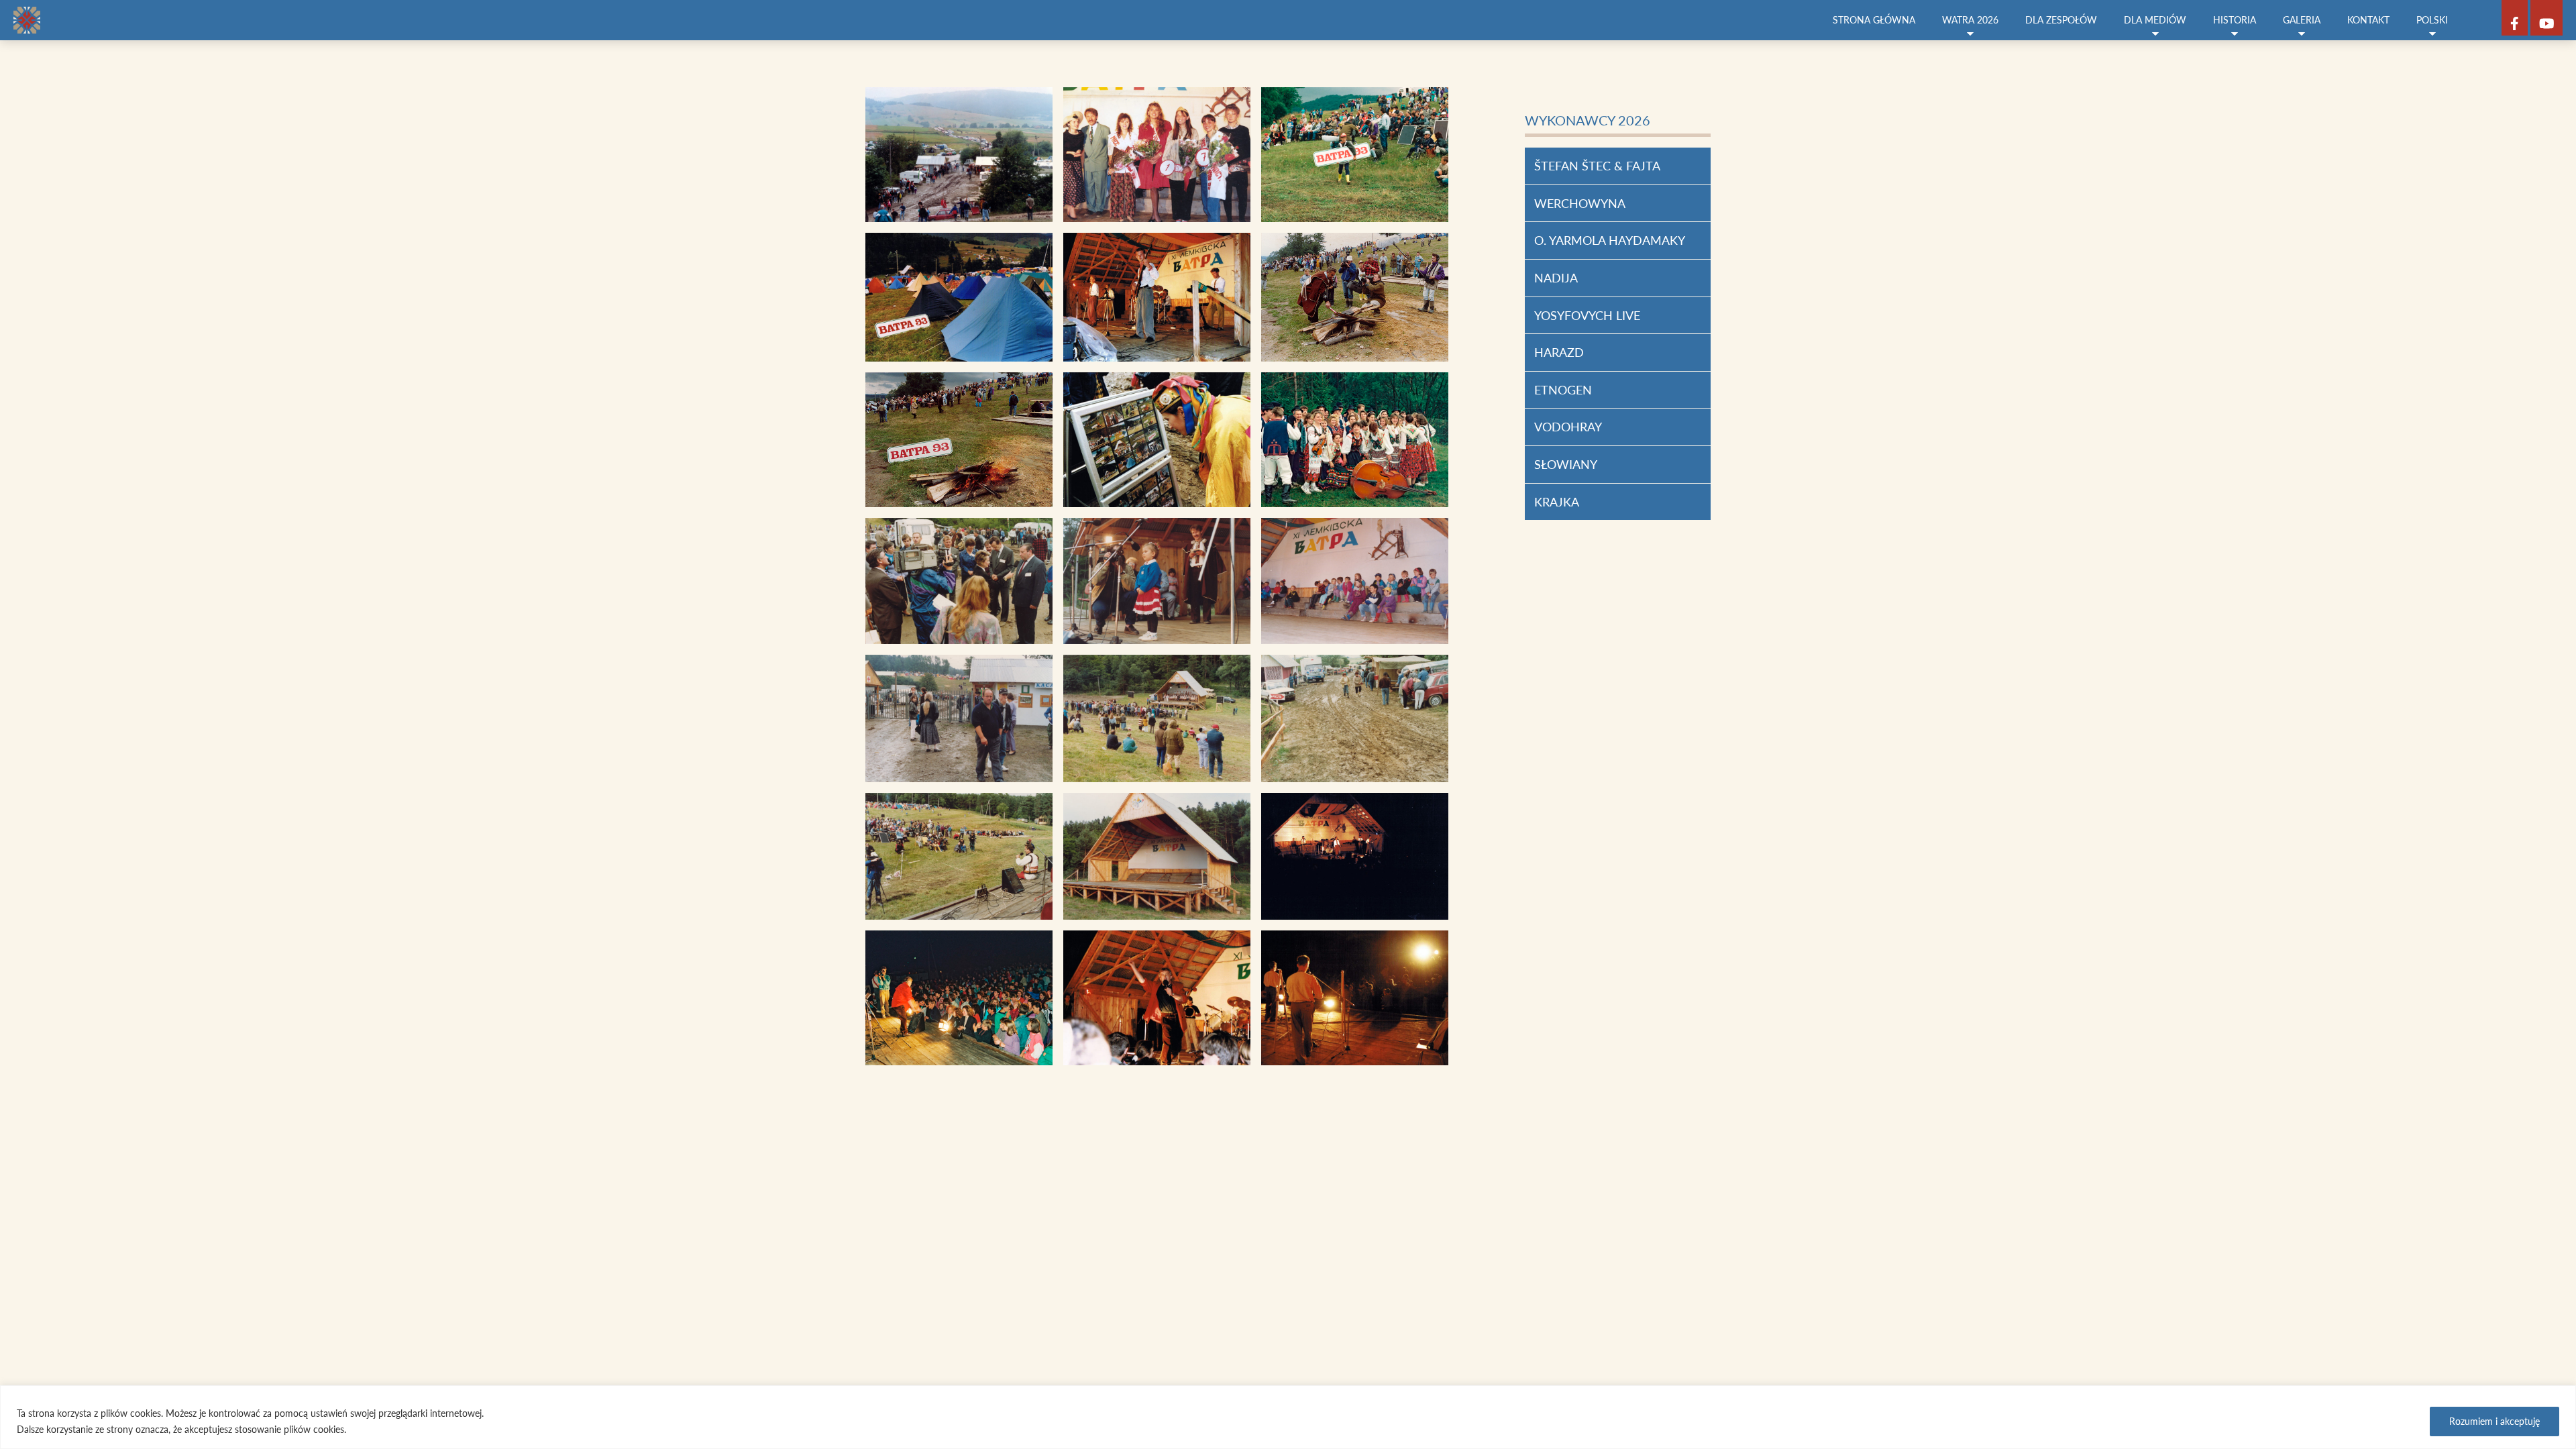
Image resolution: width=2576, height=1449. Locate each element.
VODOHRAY (1568, 427)
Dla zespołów (2061, 20)
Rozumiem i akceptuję (2494, 1421)
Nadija (1556, 278)
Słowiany (1566, 464)
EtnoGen (1563, 390)
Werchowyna (1580, 203)
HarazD (1559, 352)
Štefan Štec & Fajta (1597, 166)
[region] (1288, 1417)
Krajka (1557, 502)
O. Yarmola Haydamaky (1610, 240)
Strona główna (1874, 20)
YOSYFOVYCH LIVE (1587, 315)
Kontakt (2368, 20)
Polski (2432, 20)
